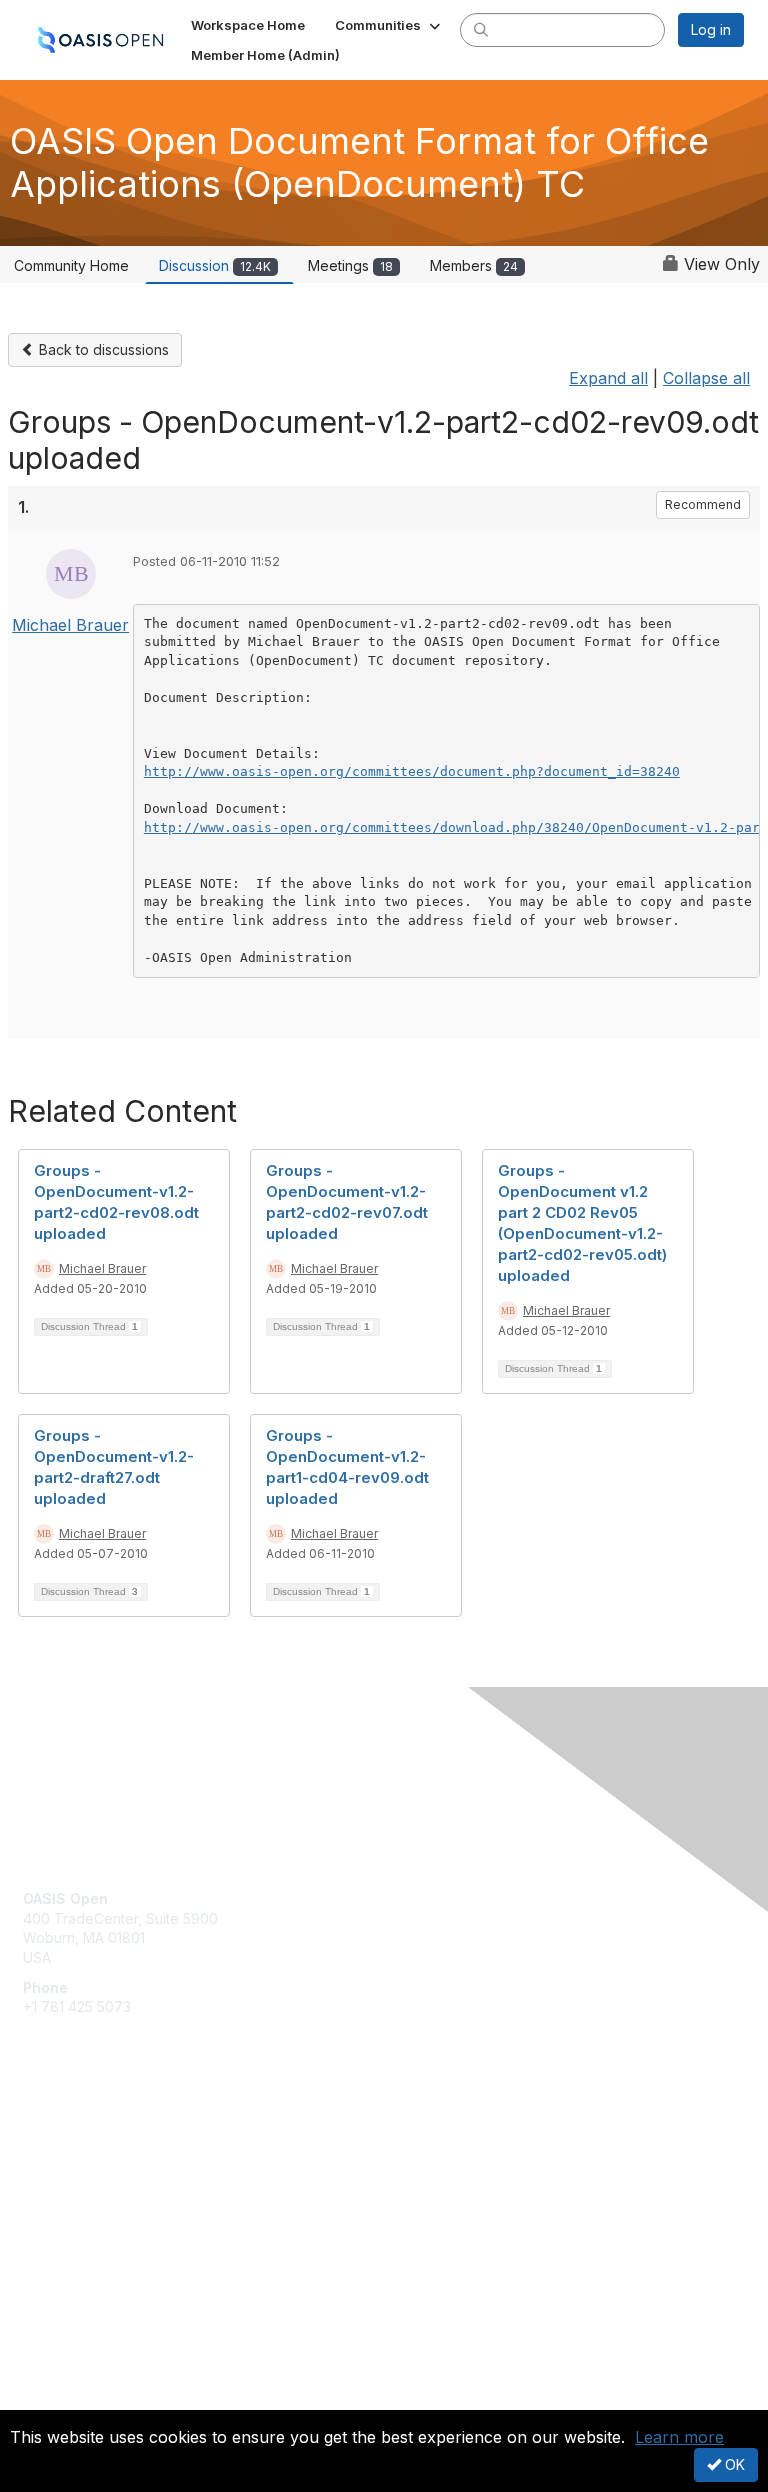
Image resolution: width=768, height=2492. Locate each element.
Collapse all (706, 378)
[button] (389, 25)
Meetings (350, 265)
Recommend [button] (703, 504)
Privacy (47, 2397)
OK (733, 2464)
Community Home (71, 265)
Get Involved (65, 2138)
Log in (711, 29)
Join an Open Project (93, 2167)
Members (474, 265)
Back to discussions (102, 349)
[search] (481, 29)
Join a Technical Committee (114, 2197)
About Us (53, 2378)
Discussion (215, 265)
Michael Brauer (70, 625)
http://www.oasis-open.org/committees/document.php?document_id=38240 (412, 771)
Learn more (679, 2437)
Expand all (608, 378)
